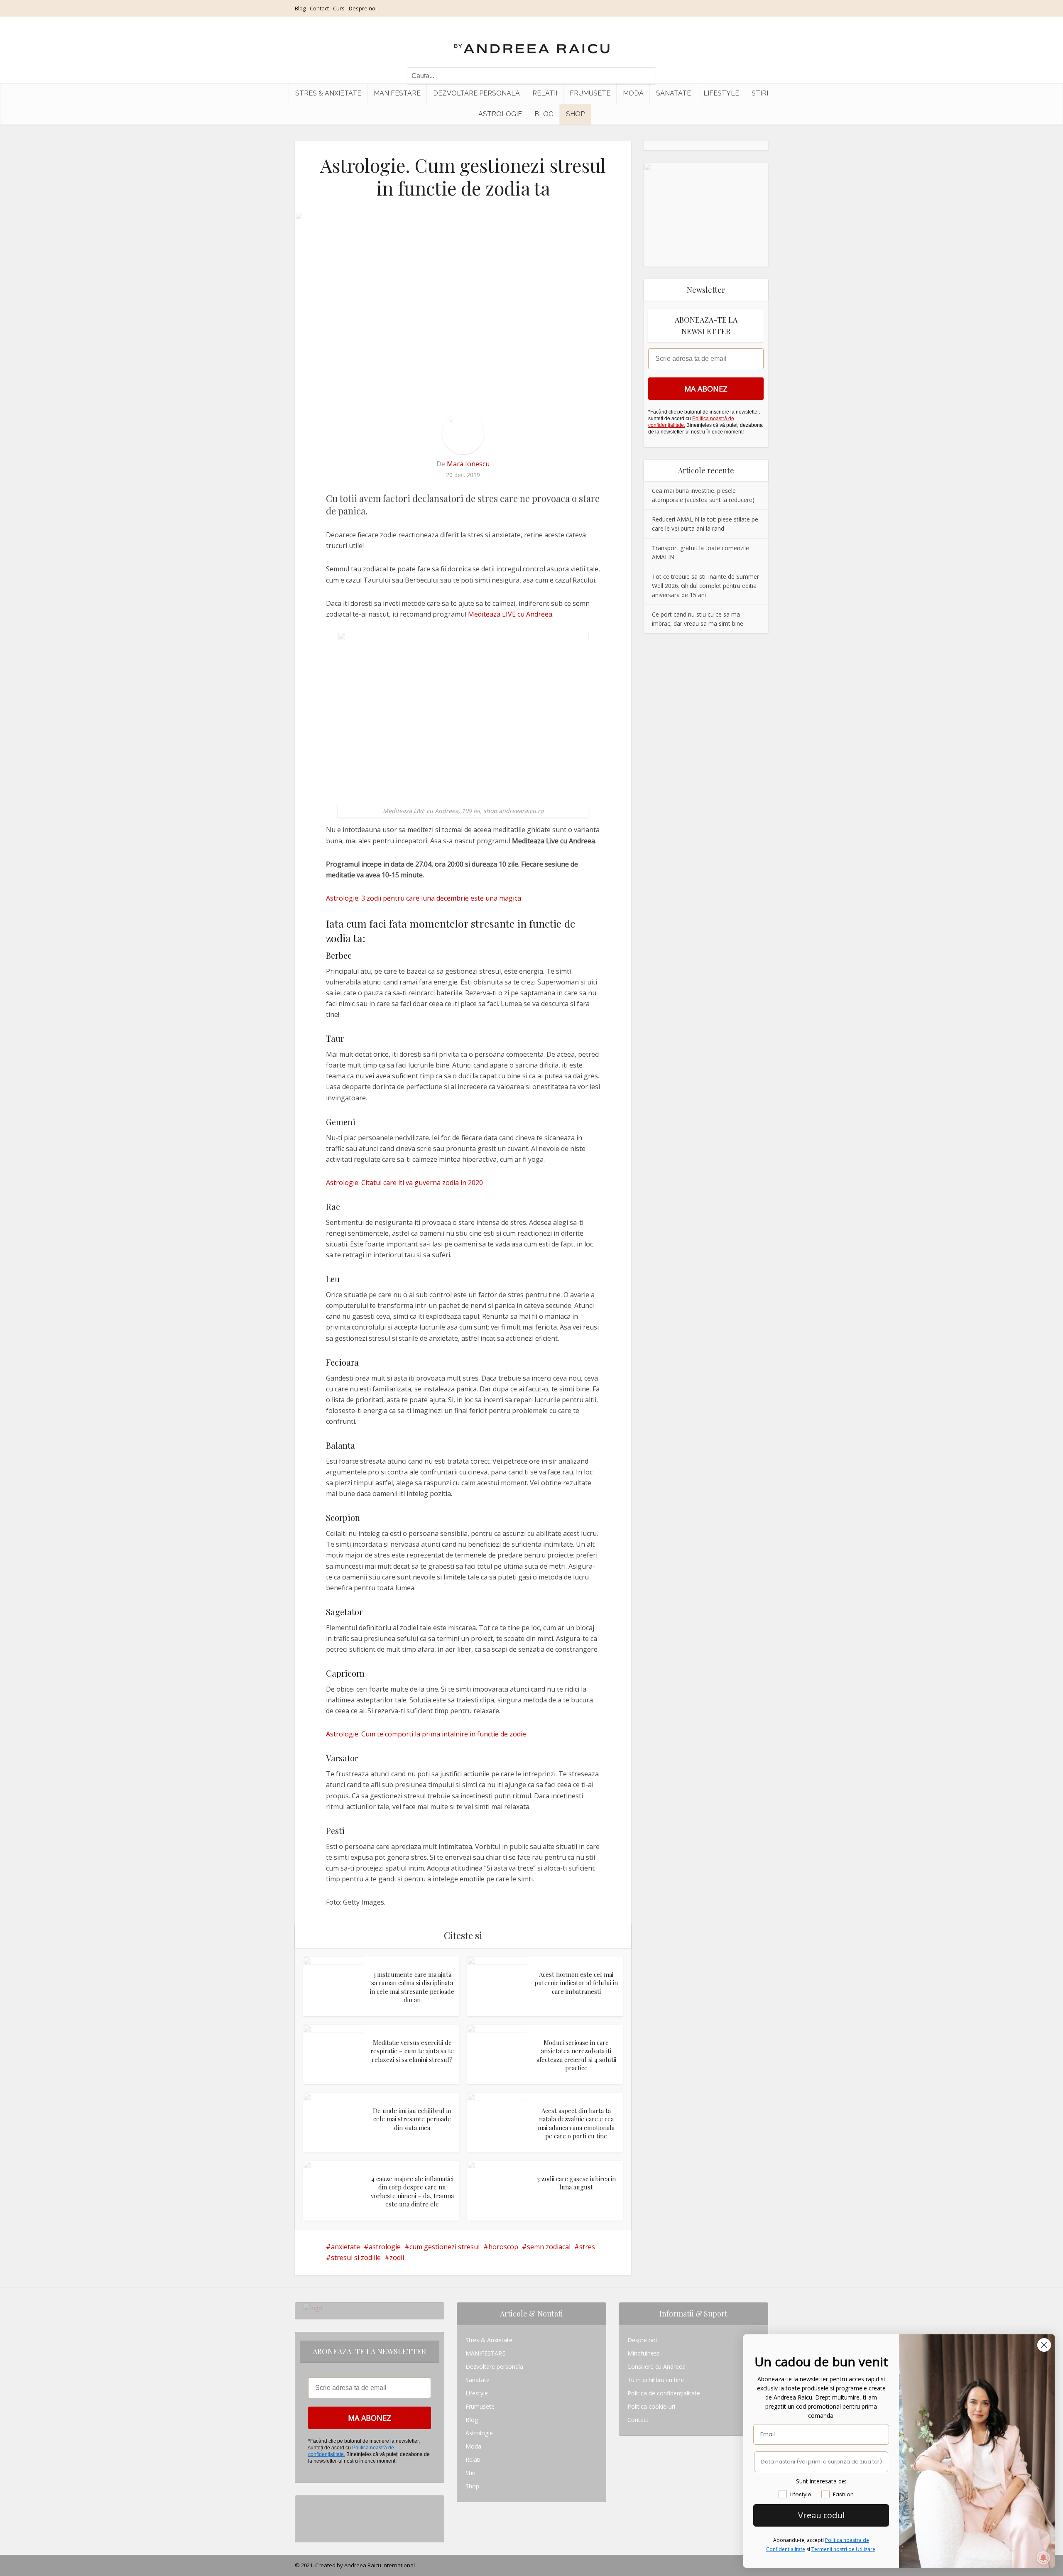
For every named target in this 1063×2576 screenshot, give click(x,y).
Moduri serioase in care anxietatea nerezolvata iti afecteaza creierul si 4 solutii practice (576, 2055)
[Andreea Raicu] (532, 42)
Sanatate (674, 93)
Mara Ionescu (468, 464)
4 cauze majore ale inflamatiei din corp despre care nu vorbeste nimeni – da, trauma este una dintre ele (412, 2191)
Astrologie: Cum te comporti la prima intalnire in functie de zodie (426, 1734)
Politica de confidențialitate (664, 2393)
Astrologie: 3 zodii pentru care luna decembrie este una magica (424, 898)
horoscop (503, 2247)
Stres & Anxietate (328, 93)
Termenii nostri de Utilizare (843, 2549)
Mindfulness (644, 2353)
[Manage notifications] (1043, 2558)
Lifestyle (721, 93)
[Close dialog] (1044, 2345)
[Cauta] (646, 76)
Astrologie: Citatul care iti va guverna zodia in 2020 (404, 1183)
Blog (300, 8)
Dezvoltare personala (476, 93)
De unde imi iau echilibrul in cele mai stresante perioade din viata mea (412, 2119)
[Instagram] (306, 2502)
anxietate (345, 2247)
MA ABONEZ (706, 389)
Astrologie (500, 114)
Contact (319, 8)
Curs (339, 8)
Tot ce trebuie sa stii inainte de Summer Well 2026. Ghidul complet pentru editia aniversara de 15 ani (705, 586)
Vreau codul (821, 2515)
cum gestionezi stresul (445, 2247)
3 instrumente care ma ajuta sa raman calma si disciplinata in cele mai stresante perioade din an (412, 1987)
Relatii (545, 93)
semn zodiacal (549, 2247)
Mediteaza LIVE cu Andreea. (511, 614)
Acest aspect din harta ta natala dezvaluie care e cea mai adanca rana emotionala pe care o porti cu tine (576, 2123)
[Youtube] (306, 2529)
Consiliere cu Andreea (656, 2367)
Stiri (760, 93)
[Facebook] (306, 2516)
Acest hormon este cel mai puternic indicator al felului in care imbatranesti (576, 1983)
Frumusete (590, 93)
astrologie (385, 2247)
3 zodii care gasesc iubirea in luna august (576, 2183)
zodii (397, 2258)
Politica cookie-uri (651, 2406)
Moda (633, 93)
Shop (575, 114)
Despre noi (363, 8)
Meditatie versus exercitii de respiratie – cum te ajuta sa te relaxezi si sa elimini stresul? (412, 2051)
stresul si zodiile (356, 2258)
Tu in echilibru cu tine (656, 2380)
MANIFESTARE (397, 93)
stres (587, 2247)
